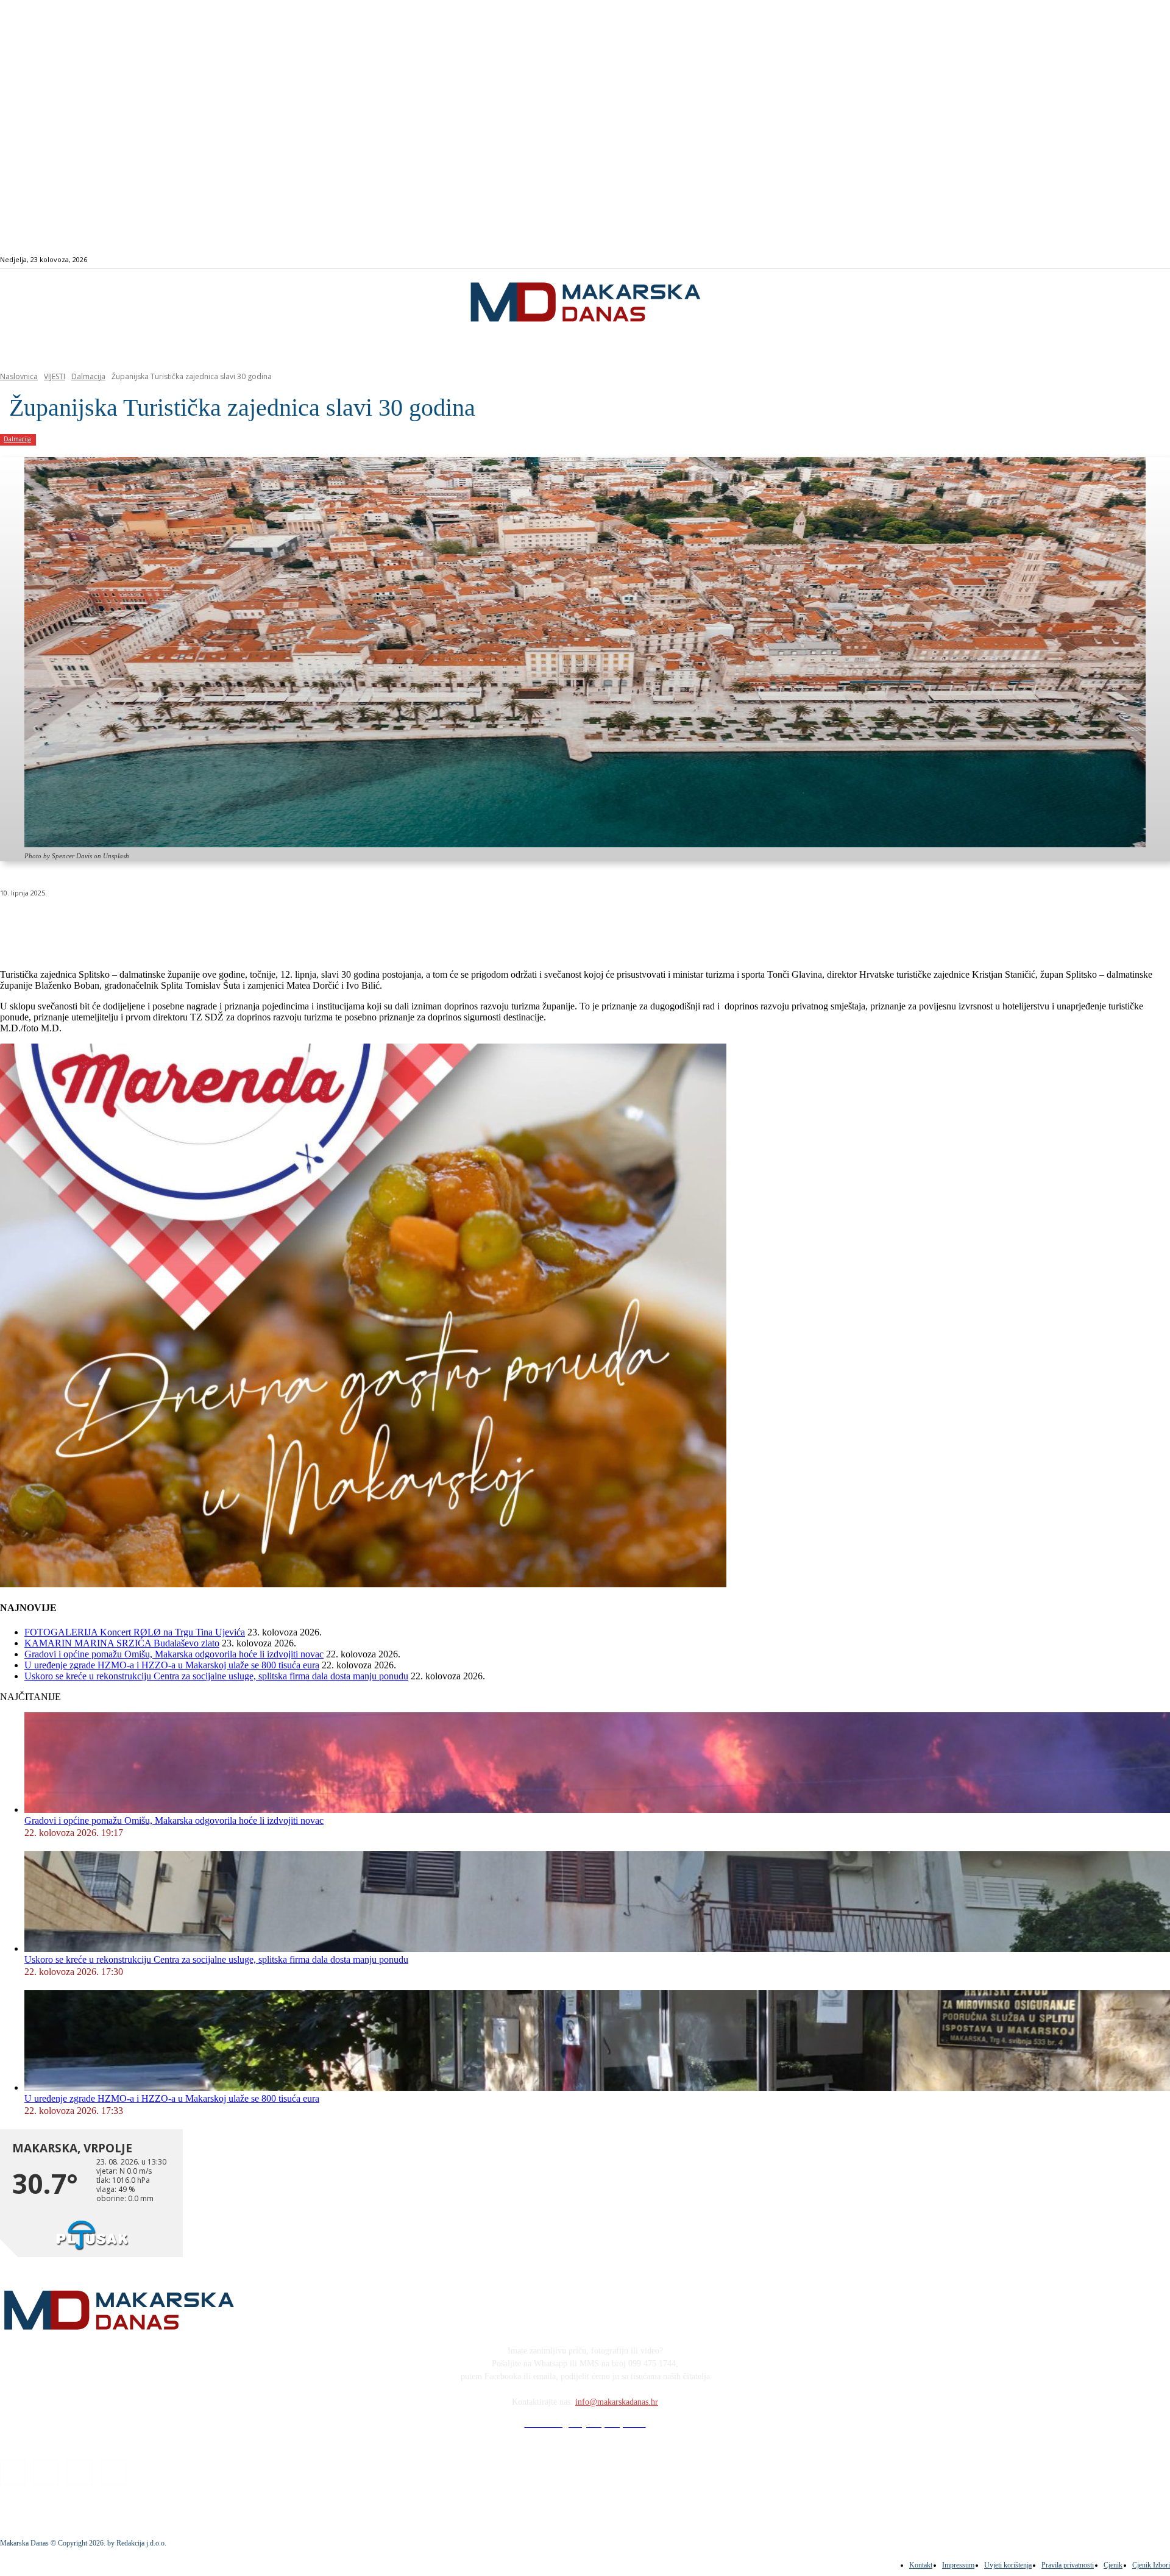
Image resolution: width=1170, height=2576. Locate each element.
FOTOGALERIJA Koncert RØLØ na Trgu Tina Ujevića (135, 1632)
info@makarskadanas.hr (617, 2402)
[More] (327, 924)
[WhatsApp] (195, 924)
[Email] (239, 924)
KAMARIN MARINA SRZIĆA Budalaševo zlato (122, 1643)
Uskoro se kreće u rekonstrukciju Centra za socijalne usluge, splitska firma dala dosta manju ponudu (216, 1676)
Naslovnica (19, 376)
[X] (151, 924)
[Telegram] (282, 924)
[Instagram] (1104, 260)
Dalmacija (88, 376)
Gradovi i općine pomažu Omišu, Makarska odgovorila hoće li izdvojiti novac (174, 1654)
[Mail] (1119, 260)
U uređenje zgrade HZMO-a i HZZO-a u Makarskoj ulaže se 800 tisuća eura (172, 1665)
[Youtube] (1133, 260)
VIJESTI (55, 376)
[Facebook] (1090, 260)
